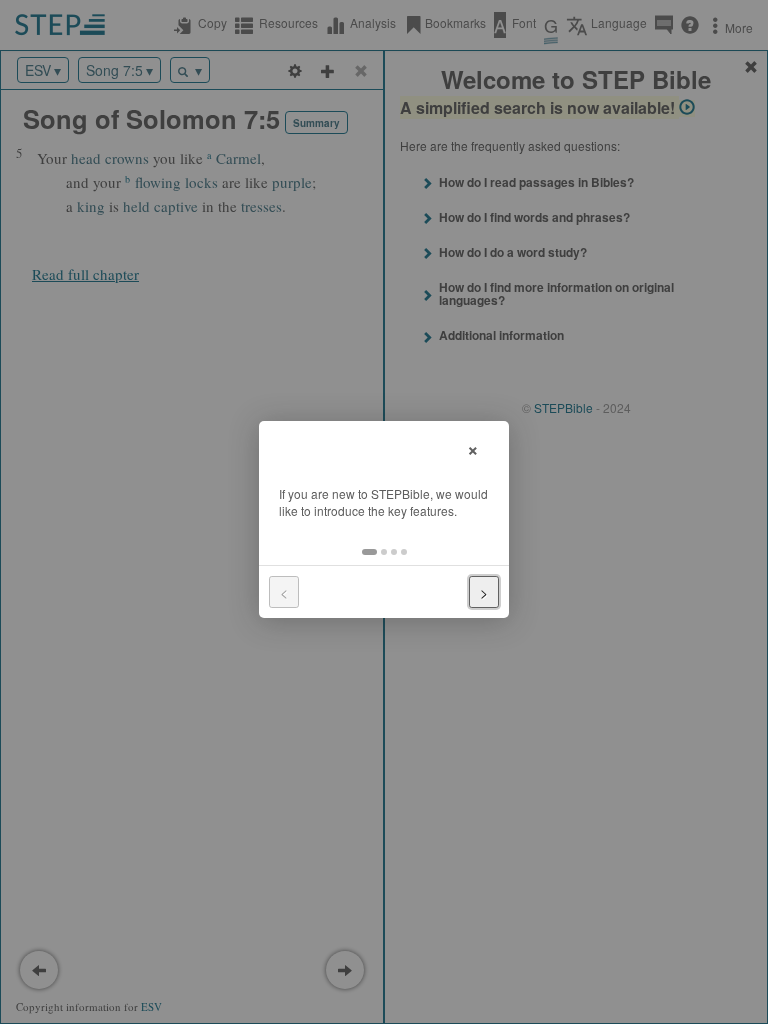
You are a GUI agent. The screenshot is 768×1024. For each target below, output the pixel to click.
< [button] (284, 592)
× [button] (473, 447)
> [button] (484, 592)
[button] (369, 552)
